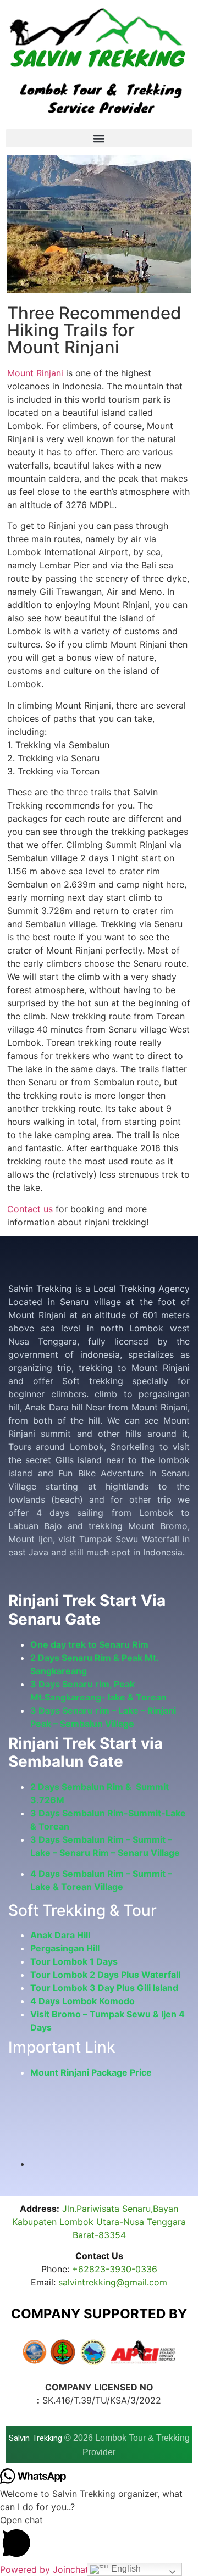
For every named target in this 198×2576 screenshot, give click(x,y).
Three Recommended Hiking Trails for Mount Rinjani (94, 330)
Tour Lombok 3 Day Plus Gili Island (104, 1988)
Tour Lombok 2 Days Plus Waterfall (105, 1975)
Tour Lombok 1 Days (74, 1961)
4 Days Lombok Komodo (82, 2001)
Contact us (30, 1209)
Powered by (44, 2569)
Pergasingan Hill (65, 1948)
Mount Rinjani (35, 373)
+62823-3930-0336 (115, 2269)
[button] (99, 138)
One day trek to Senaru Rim (89, 1644)
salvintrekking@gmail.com (113, 2282)
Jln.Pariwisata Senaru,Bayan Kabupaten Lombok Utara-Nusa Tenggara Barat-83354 (99, 2222)
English (125, 2569)
